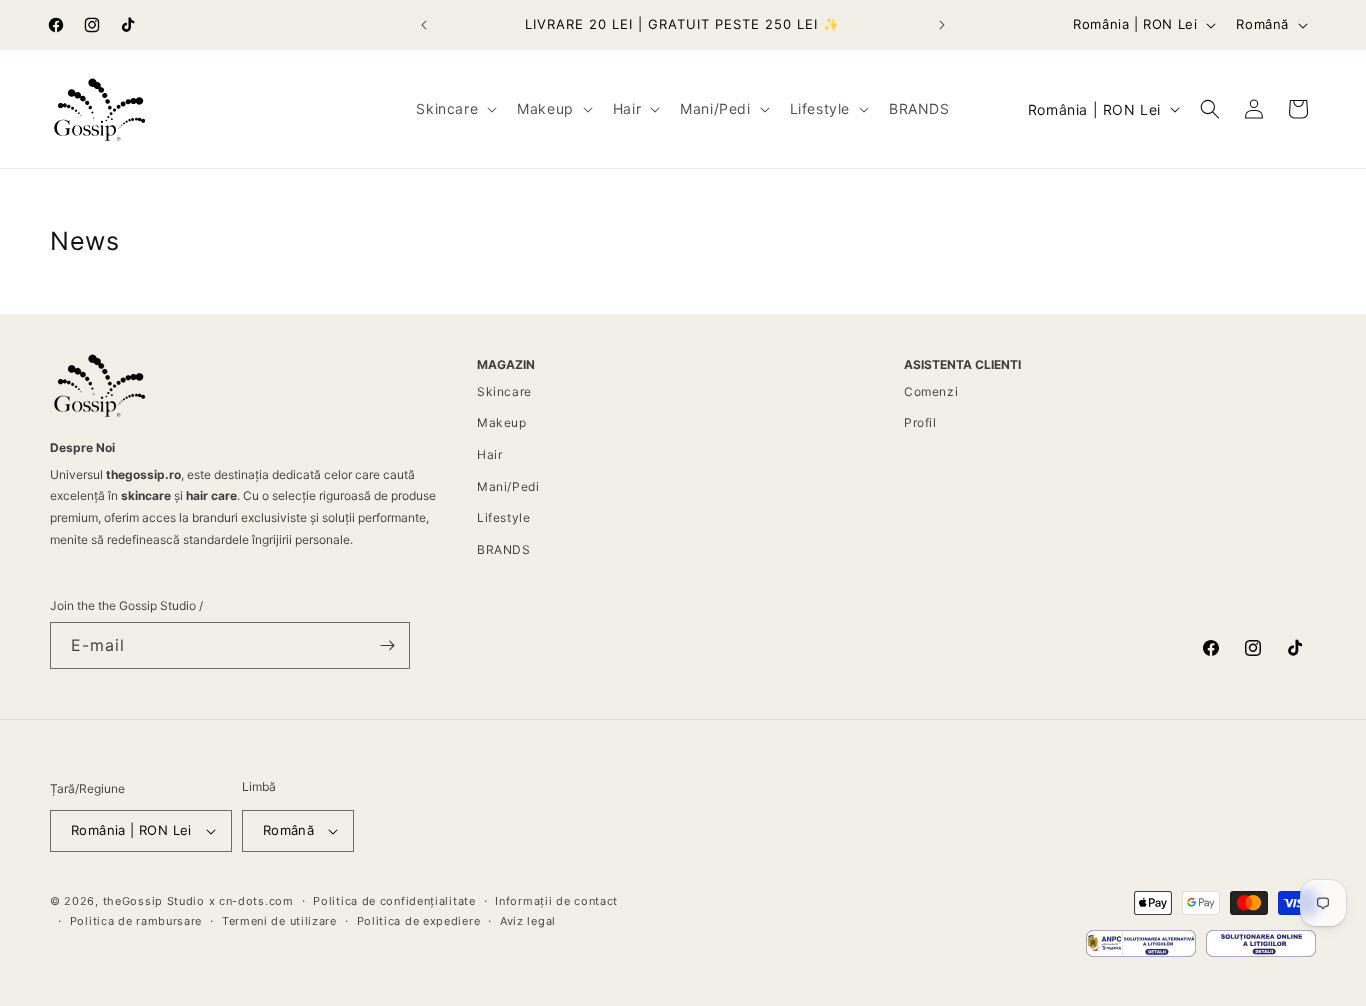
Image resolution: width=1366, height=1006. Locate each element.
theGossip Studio (154, 901)
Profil (920, 422)
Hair (489, 454)
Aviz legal (528, 921)
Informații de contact (556, 901)
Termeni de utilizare (279, 921)
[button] (454, 109)
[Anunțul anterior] (424, 25)
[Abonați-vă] (387, 645)
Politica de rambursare (136, 921)
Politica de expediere (419, 921)
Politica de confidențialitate (394, 901)
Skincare (504, 391)
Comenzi (931, 391)
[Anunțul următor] (942, 25)
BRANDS (504, 549)
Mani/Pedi (508, 486)
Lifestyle (503, 517)
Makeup (502, 422)
